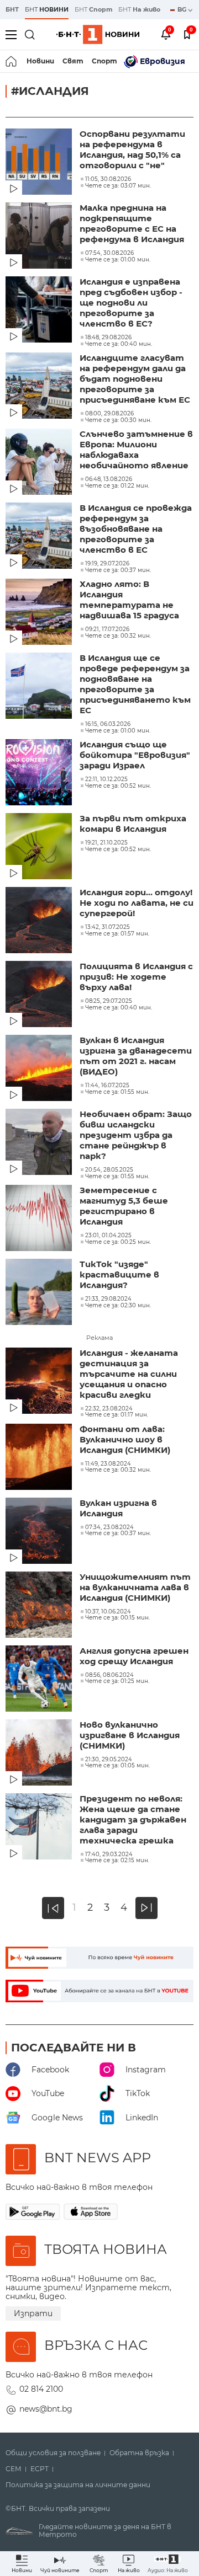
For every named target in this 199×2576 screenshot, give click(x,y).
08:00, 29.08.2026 (109, 414)
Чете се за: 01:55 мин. (117, 1092)
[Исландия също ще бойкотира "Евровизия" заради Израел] (40, 773)
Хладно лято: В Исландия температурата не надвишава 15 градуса (129, 600)
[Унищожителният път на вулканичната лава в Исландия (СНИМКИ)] (40, 1606)
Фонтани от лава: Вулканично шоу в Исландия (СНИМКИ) (125, 1439)
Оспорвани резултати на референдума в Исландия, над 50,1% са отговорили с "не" (132, 149)
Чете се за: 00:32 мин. (118, 636)
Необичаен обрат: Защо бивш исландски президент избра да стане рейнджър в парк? (136, 1135)
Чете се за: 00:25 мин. (118, 1242)
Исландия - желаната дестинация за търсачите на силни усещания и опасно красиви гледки (129, 1374)
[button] (168, 2564)
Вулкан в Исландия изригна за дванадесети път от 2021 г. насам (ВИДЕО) (136, 1056)
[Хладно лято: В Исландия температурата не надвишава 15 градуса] (40, 613)
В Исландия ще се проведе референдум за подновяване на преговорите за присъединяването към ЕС (135, 684)
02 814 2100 (41, 2389)
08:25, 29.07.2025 (109, 1001)
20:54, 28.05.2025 (109, 1170)
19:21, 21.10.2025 (106, 843)
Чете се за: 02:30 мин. (118, 1306)
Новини (40, 61)
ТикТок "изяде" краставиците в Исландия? (119, 1274)
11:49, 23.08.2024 (108, 1464)
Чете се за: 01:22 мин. (117, 486)
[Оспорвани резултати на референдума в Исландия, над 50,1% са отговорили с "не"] (40, 163)
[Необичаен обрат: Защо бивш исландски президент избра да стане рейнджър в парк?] (40, 1143)
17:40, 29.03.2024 (109, 1854)
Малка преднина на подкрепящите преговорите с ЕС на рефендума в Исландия (132, 223)
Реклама (99, 1338)
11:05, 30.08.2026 (108, 179)
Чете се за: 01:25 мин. (117, 1681)
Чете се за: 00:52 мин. (118, 786)
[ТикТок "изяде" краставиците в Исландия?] (40, 1293)
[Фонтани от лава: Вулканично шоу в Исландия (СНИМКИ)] (40, 1458)
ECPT (40, 2469)
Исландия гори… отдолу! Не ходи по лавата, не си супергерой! (137, 903)
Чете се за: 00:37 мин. (118, 570)
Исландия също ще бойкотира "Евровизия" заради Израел (135, 755)
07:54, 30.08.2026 (109, 253)
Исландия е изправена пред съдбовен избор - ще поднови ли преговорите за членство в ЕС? (131, 303)
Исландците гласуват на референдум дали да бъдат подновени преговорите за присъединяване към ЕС (135, 379)
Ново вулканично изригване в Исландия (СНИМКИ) (130, 1735)
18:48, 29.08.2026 (108, 338)
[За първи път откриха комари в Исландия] (40, 847)
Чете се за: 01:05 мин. (117, 1766)
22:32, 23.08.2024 (109, 1409)
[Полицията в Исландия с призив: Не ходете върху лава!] (40, 995)
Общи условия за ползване (53, 2453)
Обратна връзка (139, 2453)
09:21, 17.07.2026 (107, 629)
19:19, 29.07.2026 (107, 564)
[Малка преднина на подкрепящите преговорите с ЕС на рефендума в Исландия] (40, 237)
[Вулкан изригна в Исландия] (40, 1532)
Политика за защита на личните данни (78, 2485)
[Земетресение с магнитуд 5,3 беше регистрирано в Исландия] (40, 1219)
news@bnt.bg (46, 2409)
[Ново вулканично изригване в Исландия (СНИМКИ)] (40, 1754)
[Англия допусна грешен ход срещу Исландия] (40, 1680)
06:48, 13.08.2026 (109, 479)
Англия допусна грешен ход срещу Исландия (134, 1656)
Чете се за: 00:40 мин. (119, 344)
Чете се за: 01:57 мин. (117, 934)
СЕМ (14, 2469)
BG (183, 9)
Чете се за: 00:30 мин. (118, 420)
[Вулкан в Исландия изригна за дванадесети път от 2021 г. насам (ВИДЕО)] (40, 1069)
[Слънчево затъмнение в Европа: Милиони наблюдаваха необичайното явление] (40, 463)
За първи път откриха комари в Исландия (133, 824)
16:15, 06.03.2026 (108, 724)
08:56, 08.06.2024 (109, 1675)
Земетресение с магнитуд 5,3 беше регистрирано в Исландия (124, 1206)
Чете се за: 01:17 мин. (117, 1415)
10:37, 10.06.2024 (108, 1612)
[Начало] (12, 61)
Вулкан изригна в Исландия (118, 1508)
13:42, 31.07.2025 (108, 927)
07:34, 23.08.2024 (109, 1527)
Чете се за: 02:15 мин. (117, 1861)
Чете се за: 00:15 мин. (117, 1618)
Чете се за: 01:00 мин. (118, 260)
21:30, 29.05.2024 (109, 1760)
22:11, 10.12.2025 (106, 779)
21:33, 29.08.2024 (108, 1299)
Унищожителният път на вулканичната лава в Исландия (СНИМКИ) (135, 1587)
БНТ (12, 9)
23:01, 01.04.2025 (108, 1236)
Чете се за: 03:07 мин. (118, 186)
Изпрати (33, 2313)
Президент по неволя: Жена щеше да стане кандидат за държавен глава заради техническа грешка (133, 1819)
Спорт (104, 61)
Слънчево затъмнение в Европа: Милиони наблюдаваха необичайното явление (136, 450)
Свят (73, 61)
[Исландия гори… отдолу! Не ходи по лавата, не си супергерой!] (40, 921)
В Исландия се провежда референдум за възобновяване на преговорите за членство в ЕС (136, 529)
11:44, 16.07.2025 (107, 1086)
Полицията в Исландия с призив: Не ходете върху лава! (136, 977)
